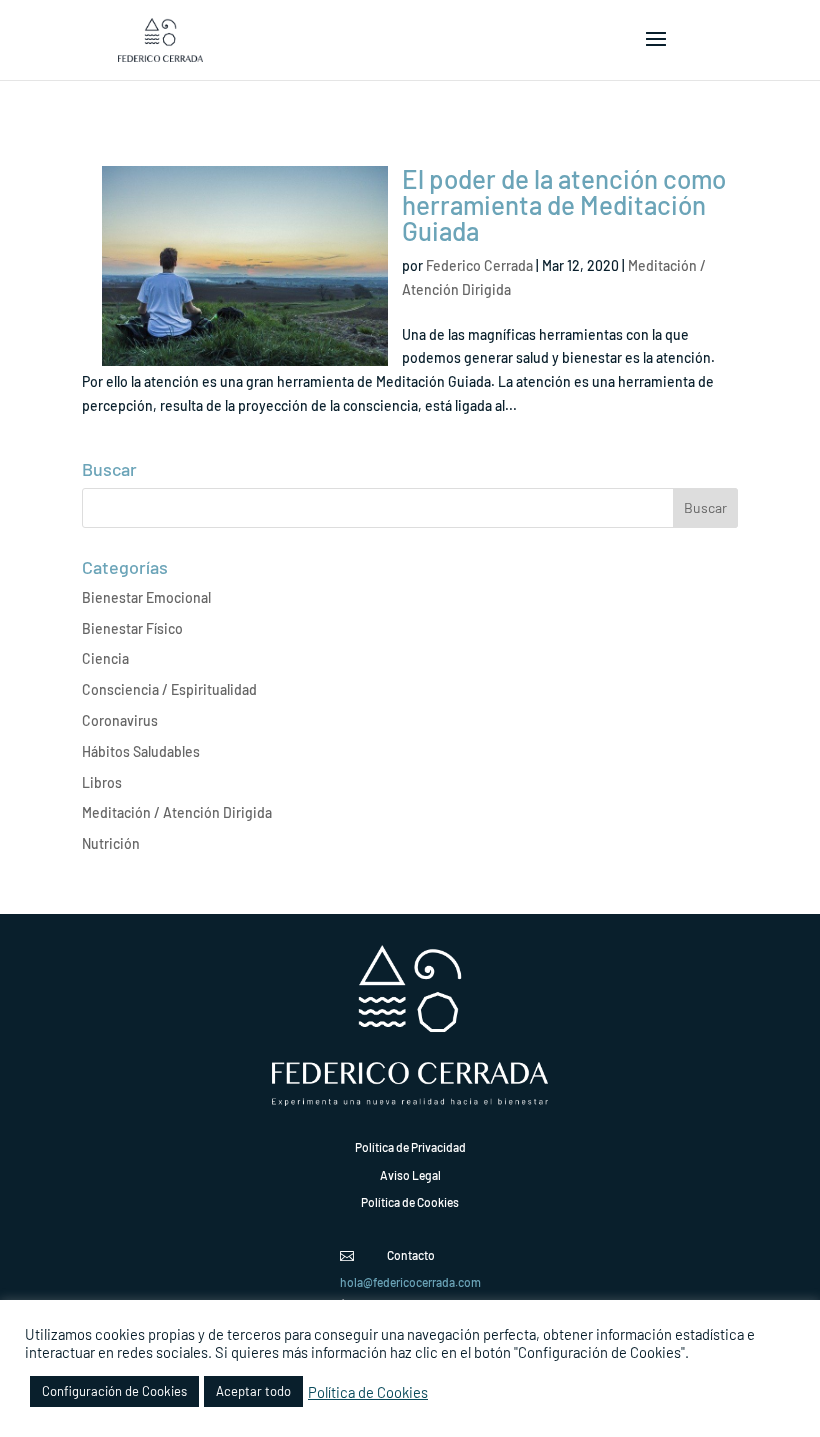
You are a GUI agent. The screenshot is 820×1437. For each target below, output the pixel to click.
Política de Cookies (368, 1392)
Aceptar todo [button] (253, 1391)
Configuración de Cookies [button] (114, 1391)
